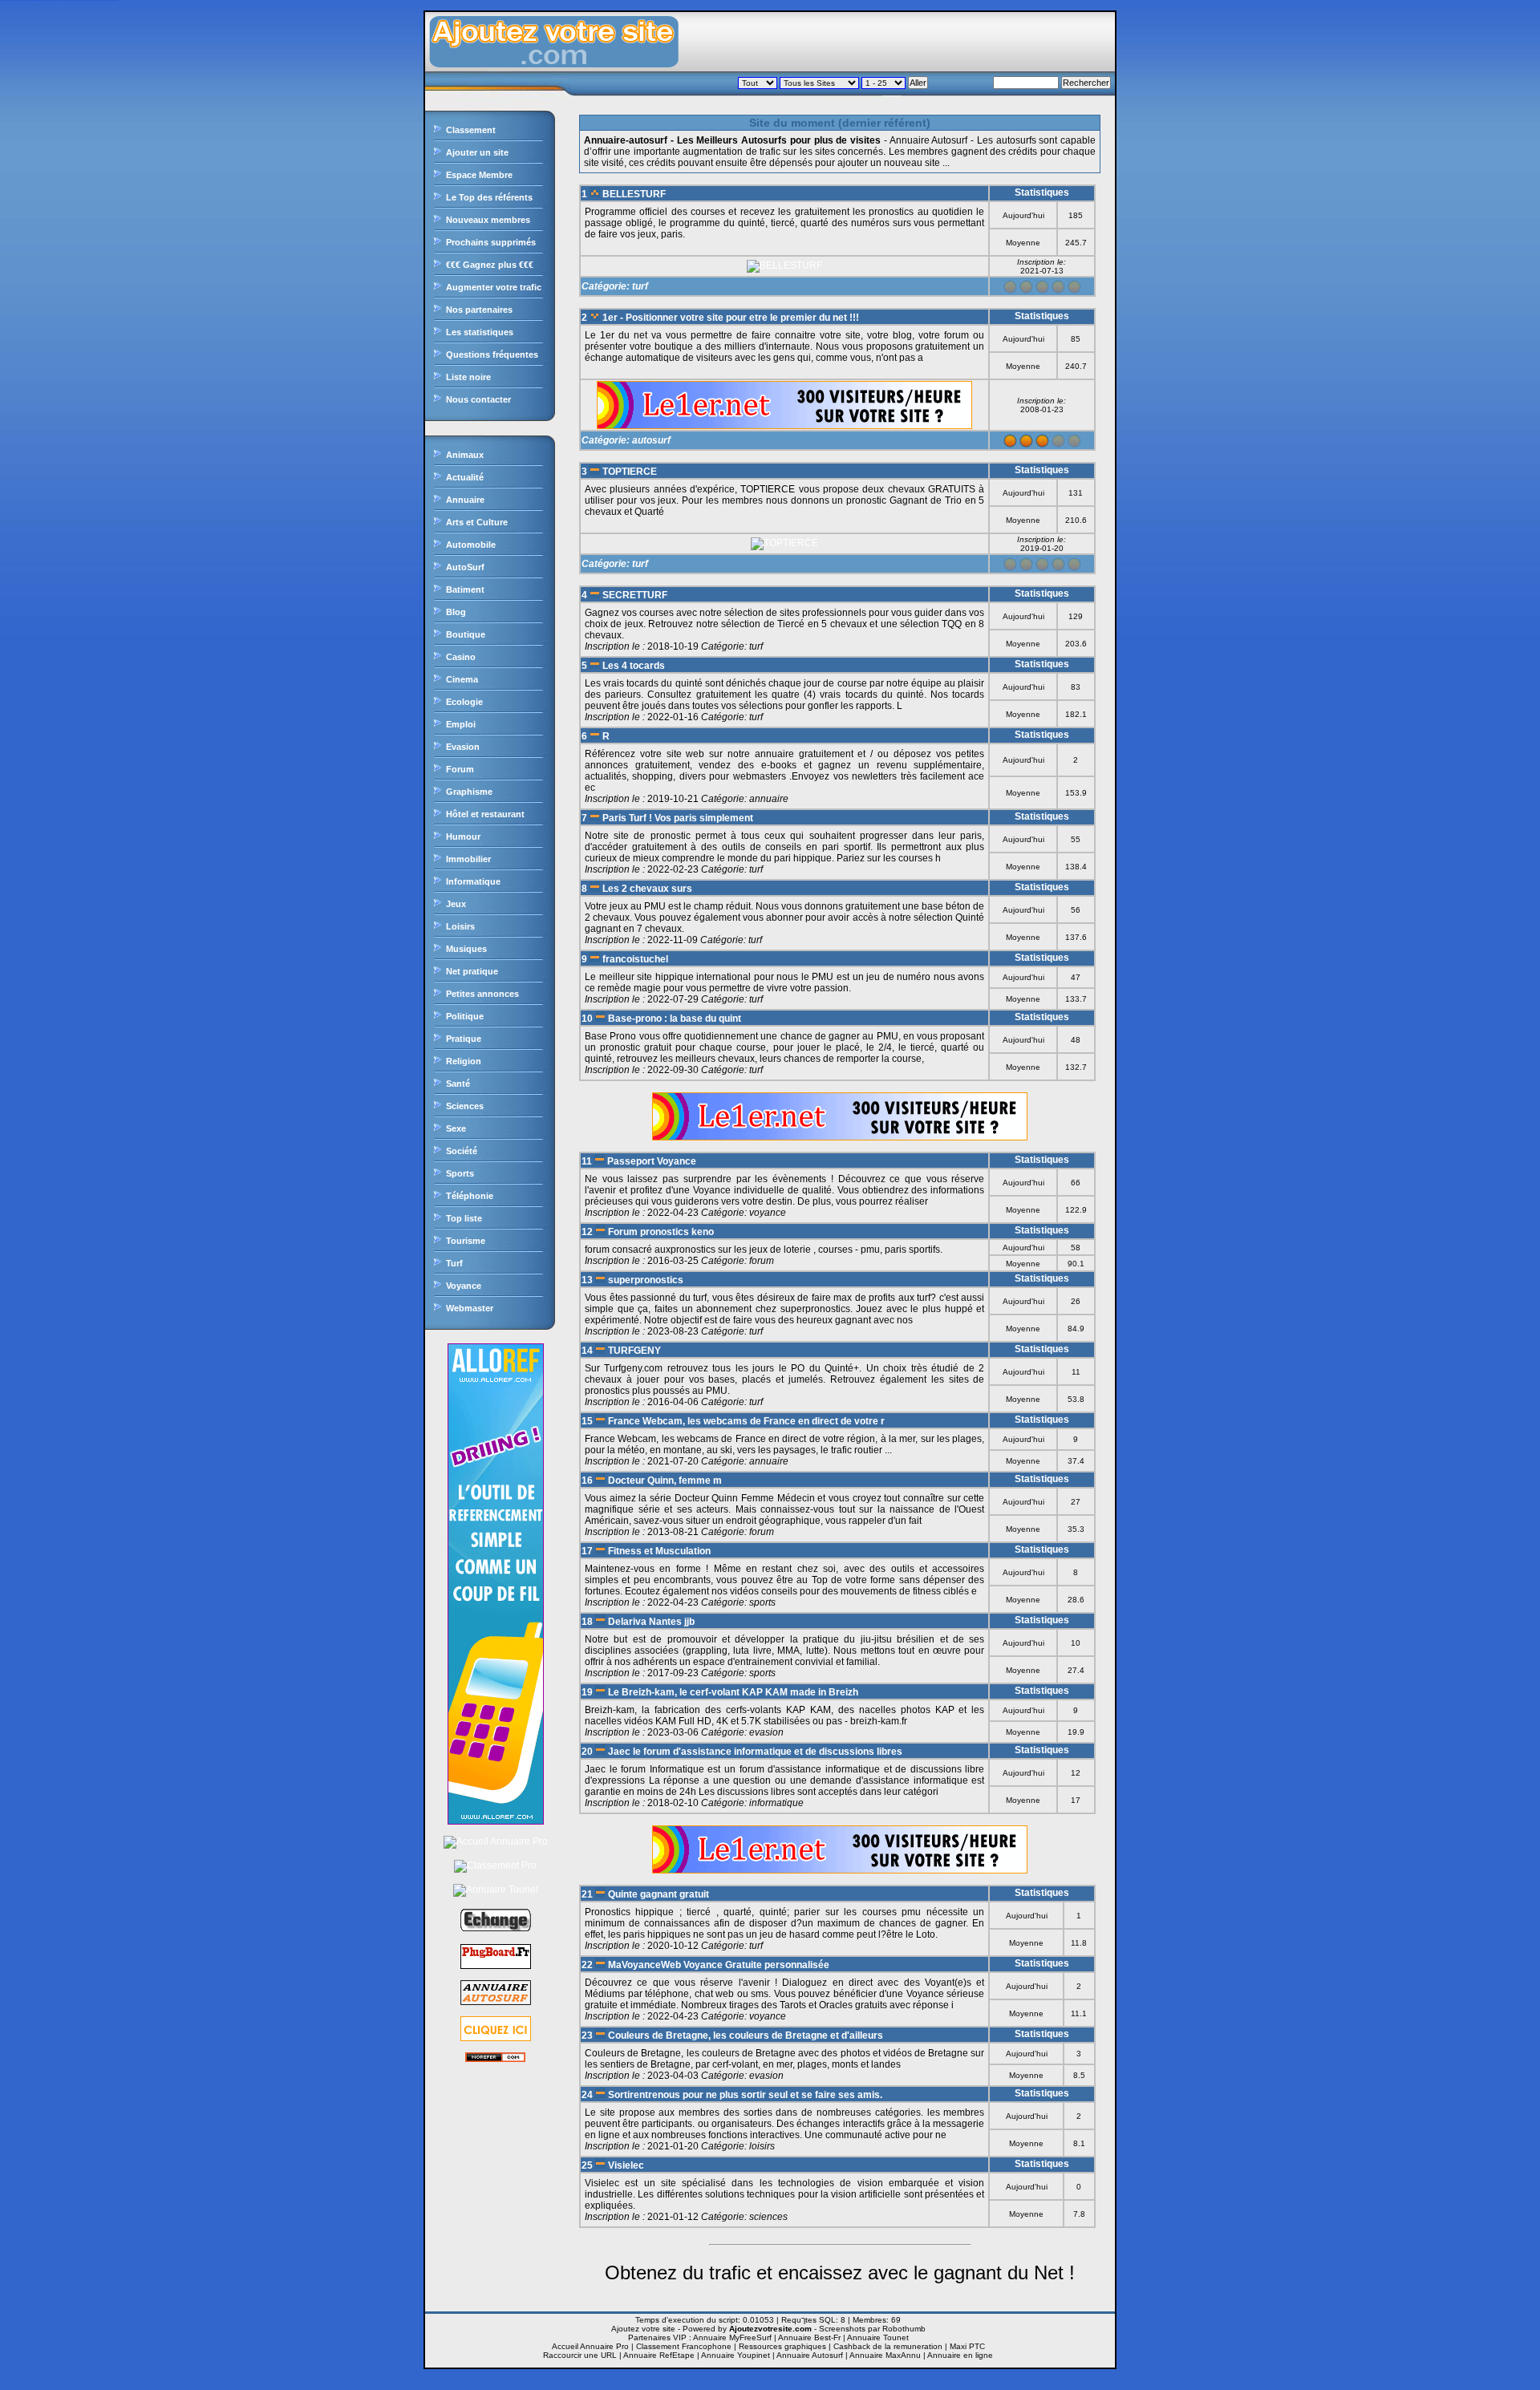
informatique (776, 1803)
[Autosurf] (496, 2038)
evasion (766, 1732)
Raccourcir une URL (580, 2355)
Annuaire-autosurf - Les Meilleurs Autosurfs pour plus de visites (732, 140)
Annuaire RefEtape (659, 2355)
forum (762, 1261)
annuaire (769, 799)
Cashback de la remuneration (888, 2346)
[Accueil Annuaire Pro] (496, 1841)
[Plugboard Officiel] (496, 1966)
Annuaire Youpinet (736, 2355)
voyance (768, 1213)
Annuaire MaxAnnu (885, 2355)
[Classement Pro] (495, 1865)
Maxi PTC (967, 2346)
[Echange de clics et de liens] (496, 1930)
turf (640, 286)
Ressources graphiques (782, 2346)
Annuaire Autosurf (810, 2355)
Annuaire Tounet (878, 2337)
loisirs (762, 2146)
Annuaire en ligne (960, 2355)
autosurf (651, 440)
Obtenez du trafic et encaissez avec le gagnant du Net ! (840, 2273)
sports (762, 1602)
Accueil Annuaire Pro (590, 2346)
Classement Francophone (684, 2346)
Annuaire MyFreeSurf (732, 2337)
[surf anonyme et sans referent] (495, 2059)
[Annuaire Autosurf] (496, 2002)
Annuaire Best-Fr (809, 2337)
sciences (768, 2217)
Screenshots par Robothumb (872, 2329)
